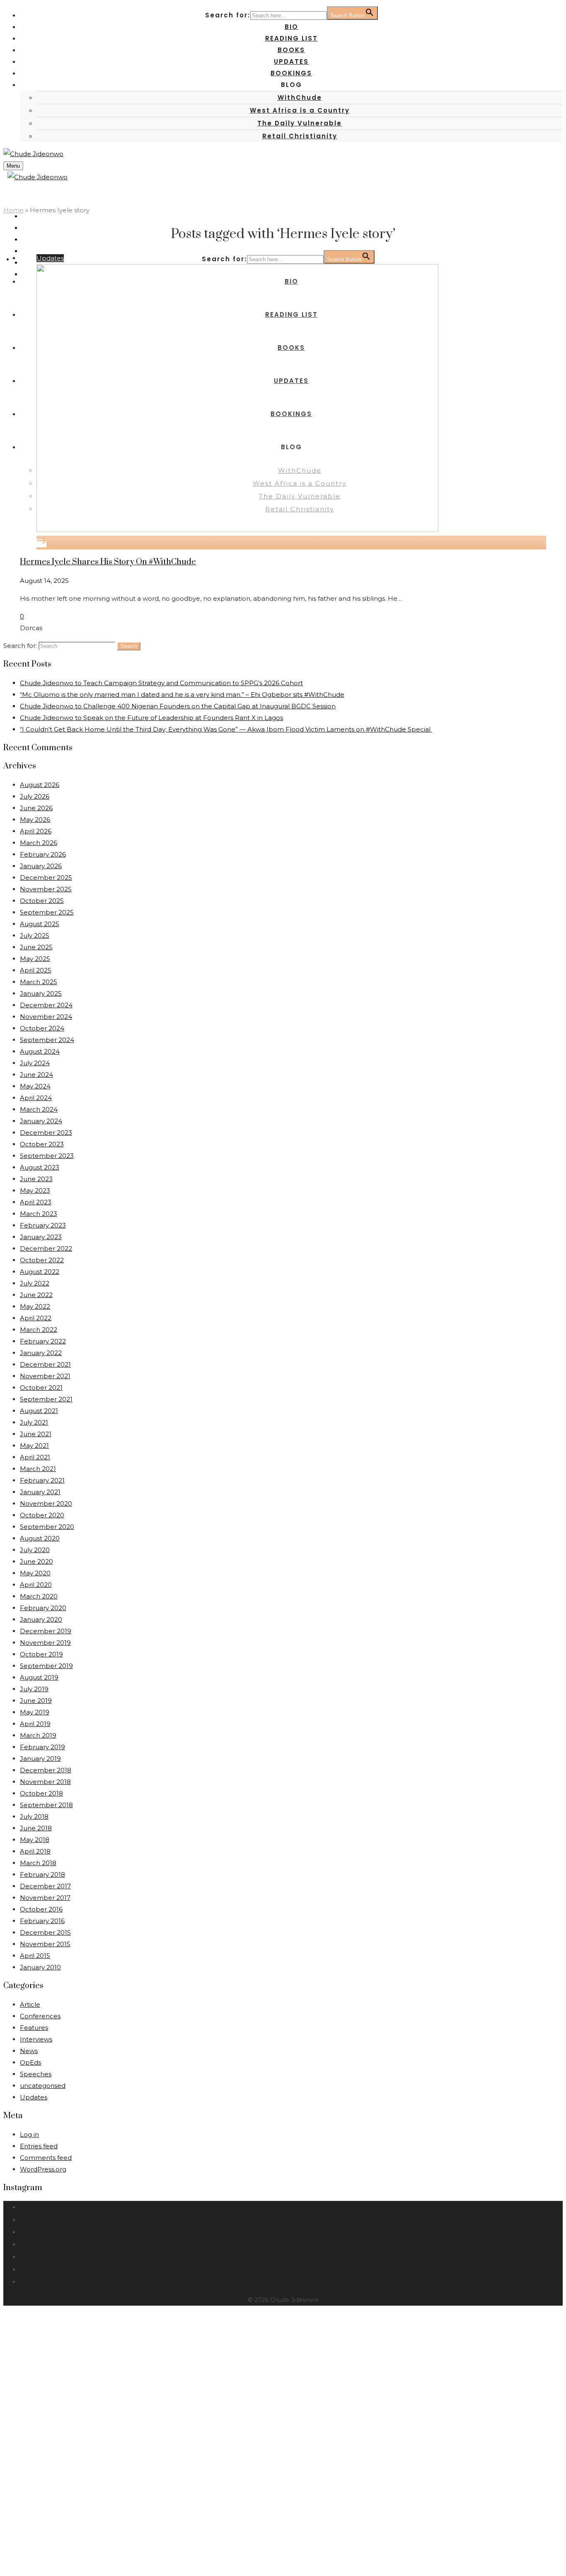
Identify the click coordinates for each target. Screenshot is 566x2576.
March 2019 (38, 1735)
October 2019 (41, 1654)
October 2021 (41, 1388)
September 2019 (46, 1666)
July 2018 (34, 1816)
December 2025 (46, 878)
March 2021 (38, 1469)
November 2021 (45, 1376)
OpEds (30, 2062)
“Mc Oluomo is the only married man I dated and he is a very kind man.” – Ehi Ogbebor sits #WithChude (182, 695)
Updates (50, 258)
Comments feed (46, 2158)
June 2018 (36, 1828)
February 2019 (42, 1747)
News (29, 2051)
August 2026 (40, 785)
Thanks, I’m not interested (113, 2562)
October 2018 (41, 1793)
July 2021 (34, 1422)
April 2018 (35, 1851)
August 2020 (40, 1538)
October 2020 (42, 1515)
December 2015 (45, 1932)
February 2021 (42, 1480)
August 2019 (39, 1677)
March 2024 (39, 1109)
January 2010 (40, 1967)
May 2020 (35, 1573)
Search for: (20, 646)
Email (56, 2461)
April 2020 (36, 1585)
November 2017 (45, 1898)
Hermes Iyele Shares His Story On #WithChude (108, 562)
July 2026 (35, 796)
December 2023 (46, 1133)
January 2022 (41, 1353)
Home (13, 210)
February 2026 (43, 854)
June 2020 (36, 1561)
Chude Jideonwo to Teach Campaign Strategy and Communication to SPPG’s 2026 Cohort (161, 683)
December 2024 (46, 1005)
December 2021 (45, 1364)
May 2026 (35, 820)
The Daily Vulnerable (300, 123)
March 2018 (38, 1863)
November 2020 (46, 1503)
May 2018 (35, 1840)
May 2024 (35, 1086)
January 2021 (40, 1492)
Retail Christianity (300, 136)
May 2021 (34, 1446)
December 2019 (46, 1631)
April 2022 (36, 1318)
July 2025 (35, 935)
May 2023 (35, 1190)
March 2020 (39, 1596)
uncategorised (43, 2086)
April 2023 (36, 1202)
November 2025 (46, 889)
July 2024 (35, 1063)
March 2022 (39, 1330)
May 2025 (35, 959)
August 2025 (40, 924)
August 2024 (40, 1051)
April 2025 (36, 970)
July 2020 (35, 1550)
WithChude (300, 98)
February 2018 (42, 1874)
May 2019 (35, 1712)
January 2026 (41, 866)
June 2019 (36, 1701)
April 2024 (36, 1098)
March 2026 (39, 843)
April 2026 (36, 831)
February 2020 (43, 1608)
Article (30, 2004)
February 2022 (43, 1341)
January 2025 (41, 993)
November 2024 (46, 1017)
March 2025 (39, 982)
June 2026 (36, 808)
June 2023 (36, 1179)
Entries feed (39, 2146)
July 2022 (35, 1283)
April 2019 (35, 1724)
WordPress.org (43, 2169)
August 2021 (39, 1411)
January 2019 (40, 1759)
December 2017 (45, 1886)
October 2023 (42, 1144)
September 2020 (47, 1527)
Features (34, 2028)
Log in (29, 2134)
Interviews (36, 2039)
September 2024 (47, 1040)
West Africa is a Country (300, 110)
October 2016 (41, 1909)
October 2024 (42, 1028)
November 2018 (45, 1782)
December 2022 (46, 1248)
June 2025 (36, 947)
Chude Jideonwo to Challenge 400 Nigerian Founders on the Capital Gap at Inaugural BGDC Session (178, 706)
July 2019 (34, 1689)
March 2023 (39, 1214)
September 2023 (47, 1156)
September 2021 (46, 1399)
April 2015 (35, 1956)
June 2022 (36, 1295)
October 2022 (42, 1260)
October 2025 (42, 901)
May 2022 (35, 1306)
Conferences (40, 2016)
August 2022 (40, 1272)
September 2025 (47, 912)
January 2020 (41, 1619)
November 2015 (45, 1944)
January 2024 (41, 1121)
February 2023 (43, 1225)
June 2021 (36, 1434)
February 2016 (42, 1921)
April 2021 (35, 1457)
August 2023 (40, 1167)
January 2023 (41, 1237)
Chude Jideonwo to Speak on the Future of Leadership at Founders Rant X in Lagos (151, 718)
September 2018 (46, 1805)
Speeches (36, 2074)
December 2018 (46, 1770)
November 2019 (45, 1643)
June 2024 (36, 1075)
